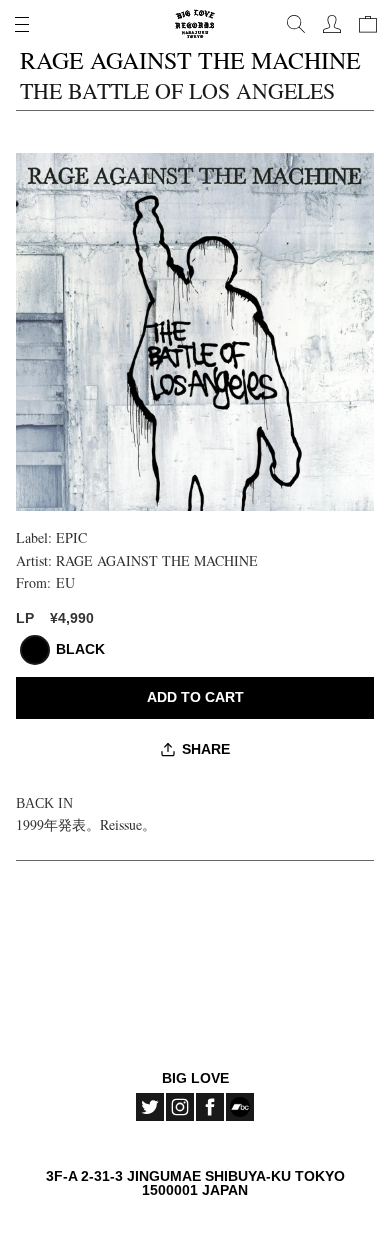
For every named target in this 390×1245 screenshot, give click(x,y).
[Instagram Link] (180, 1107)
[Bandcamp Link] (240, 1107)
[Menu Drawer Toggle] (22, 24)
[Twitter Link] (150, 1107)
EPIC (71, 537)
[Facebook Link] (210, 1107)
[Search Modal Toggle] (296, 24)
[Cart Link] (368, 24)
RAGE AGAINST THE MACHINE (157, 560)
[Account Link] (332, 24)
